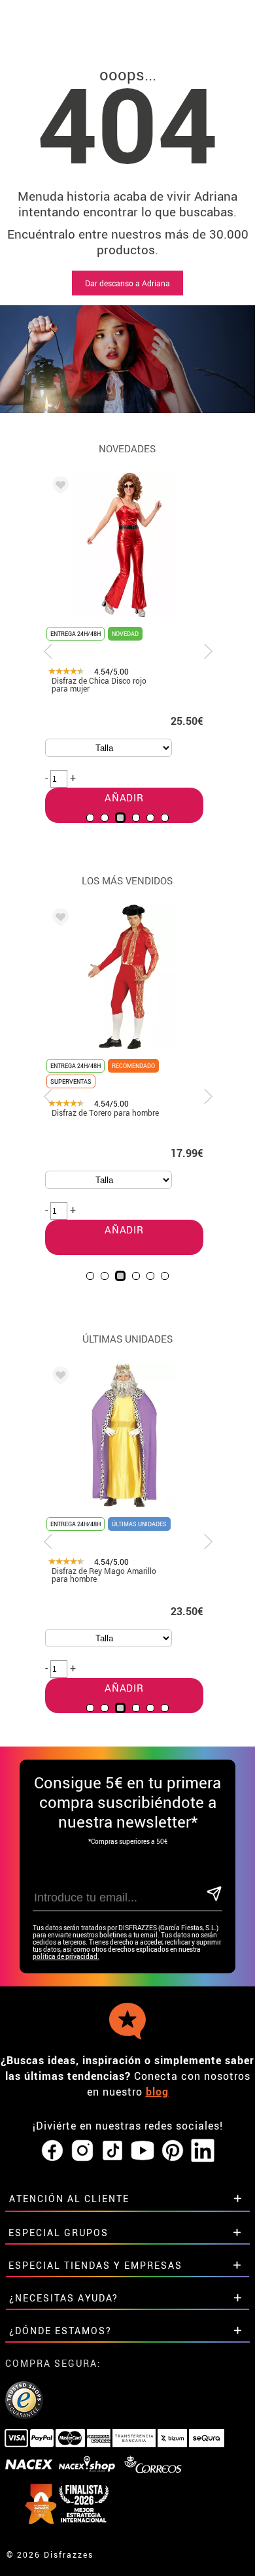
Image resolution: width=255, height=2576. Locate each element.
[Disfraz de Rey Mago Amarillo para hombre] (58, 1377)
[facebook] (52, 2151)
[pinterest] (173, 2151)
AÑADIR (124, 1229)
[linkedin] (203, 2151)
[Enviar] (213, 1895)
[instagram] (82, 2151)
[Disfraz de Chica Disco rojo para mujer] (58, 487)
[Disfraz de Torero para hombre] (58, 919)
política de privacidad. (66, 1957)
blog (157, 2092)
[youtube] (143, 2151)
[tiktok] (112, 2151)
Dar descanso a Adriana (127, 283)
